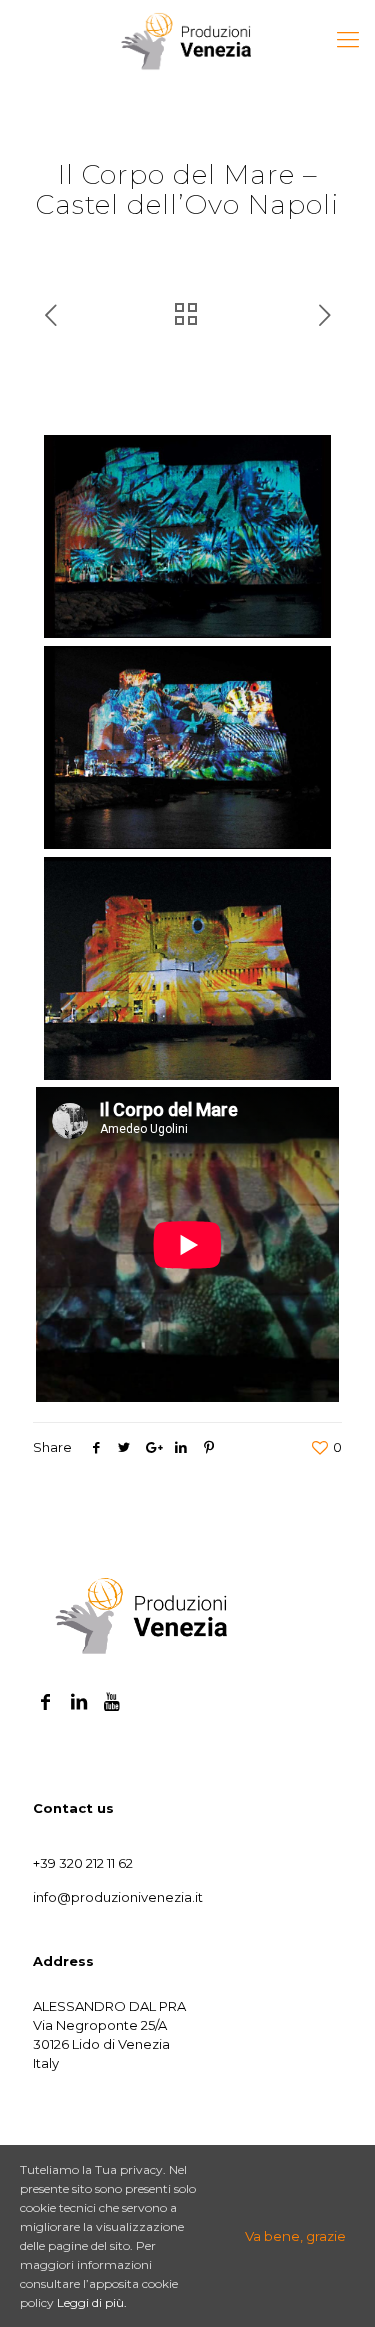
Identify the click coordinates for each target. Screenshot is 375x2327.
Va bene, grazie (295, 2236)
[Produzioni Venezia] (187, 40)
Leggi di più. (92, 2302)
